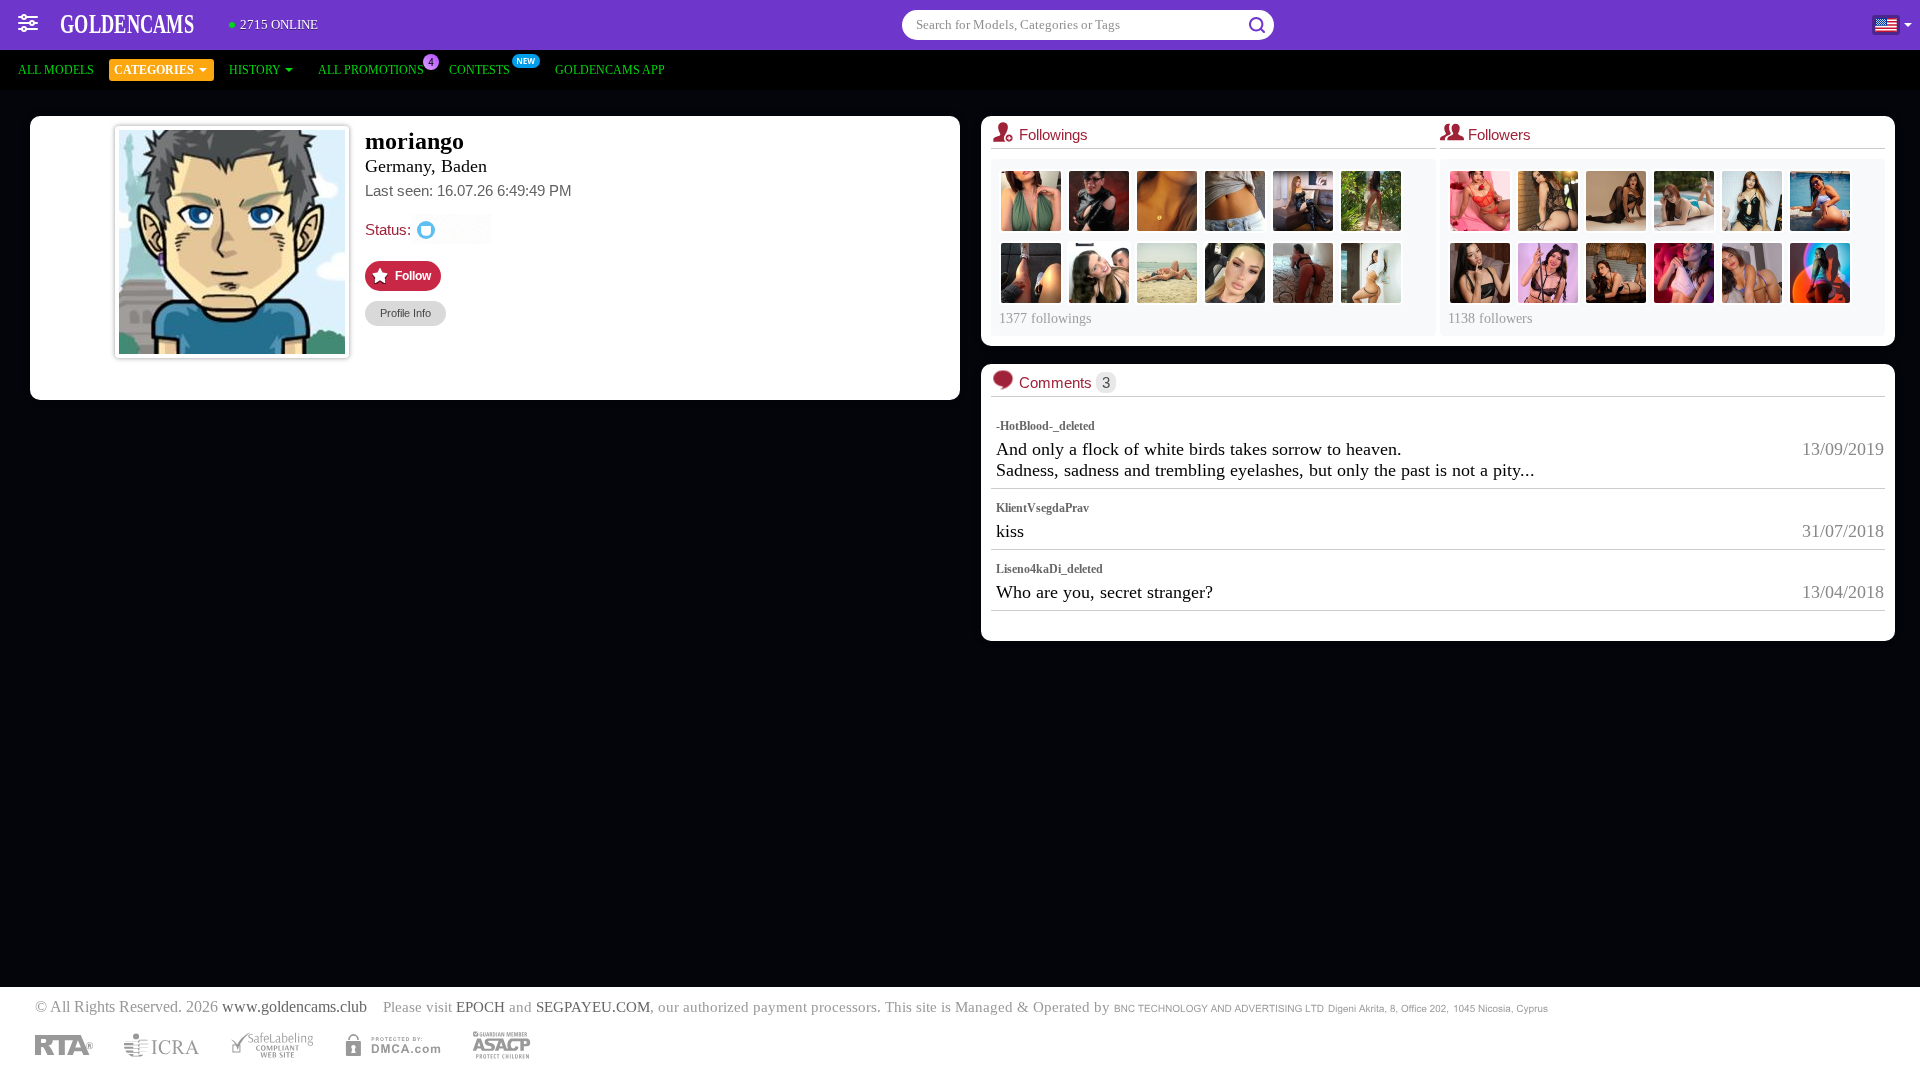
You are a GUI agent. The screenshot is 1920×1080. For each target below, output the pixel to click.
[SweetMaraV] (1167, 201)
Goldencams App (610, 70)
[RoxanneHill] (1616, 201)
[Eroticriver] (1371, 201)
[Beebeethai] (1303, 201)
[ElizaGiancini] (1752, 273)
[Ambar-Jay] (1684, 273)
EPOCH (480, 1007)
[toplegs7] (1031, 201)
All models (56, 70)
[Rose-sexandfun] (1480, 273)
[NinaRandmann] (1099, 201)
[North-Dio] (1820, 201)
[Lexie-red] (1548, 201)
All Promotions (371, 70)
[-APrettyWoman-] (1752, 201)
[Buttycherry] (1684, 201)
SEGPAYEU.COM (593, 1007)
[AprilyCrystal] (1820, 273)
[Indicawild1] (1031, 273)
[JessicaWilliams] (1480, 201)
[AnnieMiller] (1371, 273)
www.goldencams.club (294, 1007)
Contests (479, 70)
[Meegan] (1167, 273)
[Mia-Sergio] (1099, 273)
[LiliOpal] (1548, 273)
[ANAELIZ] (1303, 273)
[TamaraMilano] (1235, 273)
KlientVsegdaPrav (1042, 508)
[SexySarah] (1235, 201)
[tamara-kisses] (1616, 273)
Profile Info (405, 313)
